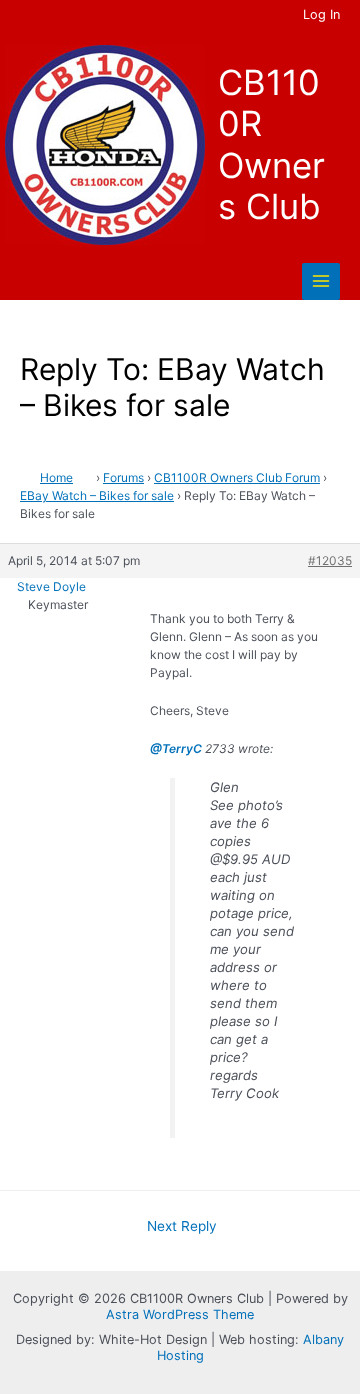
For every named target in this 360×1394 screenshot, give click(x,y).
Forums (123, 477)
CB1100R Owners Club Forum (237, 477)
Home (56, 477)
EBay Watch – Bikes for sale (97, 495)
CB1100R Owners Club (271, 144)
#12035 (330, 560)
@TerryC (176, 748)
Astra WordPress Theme (180, 1314)
